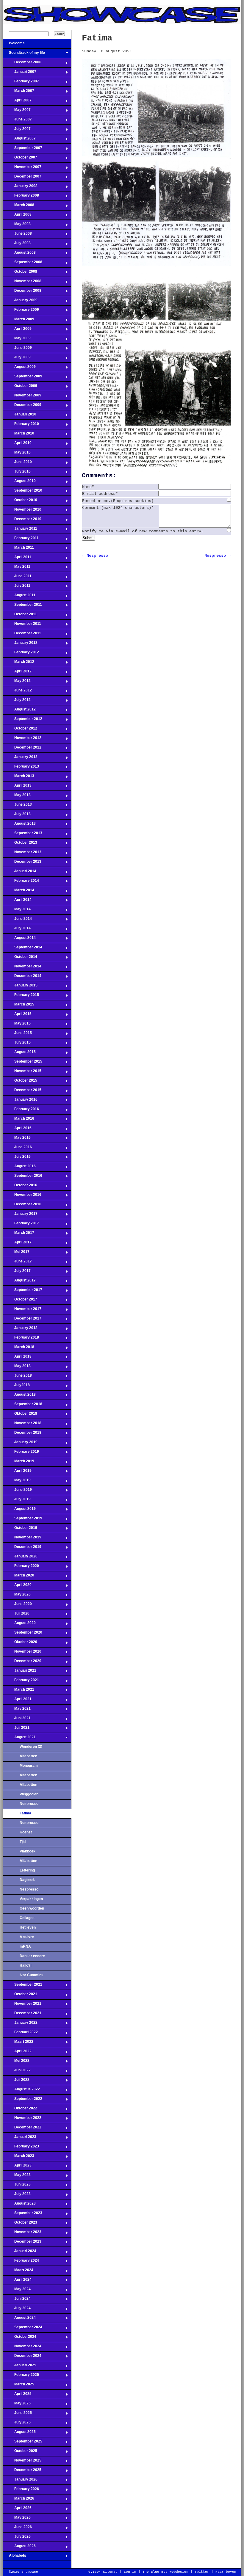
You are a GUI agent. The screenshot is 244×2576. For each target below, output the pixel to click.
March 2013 (19, 778)
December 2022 (22, 2129)
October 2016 (20, 1187)
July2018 (16, 1387)
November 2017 (22, 1311)
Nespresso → (218, 556)
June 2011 (17, 578)
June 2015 (17, 1035)
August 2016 (19, 1168)
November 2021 (22, 2005)
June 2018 (17, 1377)
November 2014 (22, 968)
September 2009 (23, 378)
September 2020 (23, 1634)
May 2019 (17, 1482)
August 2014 (19, 939)
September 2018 (23, 1406)
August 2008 (19, 254)
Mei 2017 (16, 1254)
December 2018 (22, 1434)
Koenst (26, 1832)
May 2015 (17, 1025)
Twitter (202, 2572)
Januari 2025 (20, 2367)
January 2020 (20, 1558)
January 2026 (20, 2481)
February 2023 (21, 2148)
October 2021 (20, 1996)
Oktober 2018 (20, 1415)
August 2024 (19, 2319)
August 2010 (19, 483)
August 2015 (19, 1054)
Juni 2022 (17, 2072)
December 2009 (22, 407)
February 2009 (21, 311)
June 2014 (17, 920)
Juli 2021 (16, 1729)
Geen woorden (32, 1908)
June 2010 (17, 464)
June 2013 (17, 806)
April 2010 (17, 445)
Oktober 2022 (20, 2110)
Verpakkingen (31, 1899)
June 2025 (17, 2415)
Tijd (23, 1842)
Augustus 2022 (21, 2091)
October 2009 (20, 388)
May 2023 (17, 2177)
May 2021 (17, 1710)
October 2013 (20, 844)
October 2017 (20, 1301)
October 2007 (20, 159)
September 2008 (23, 264)
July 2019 (17, 1501)
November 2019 (22, 1539)
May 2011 (17, 568)
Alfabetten (28, 1756)
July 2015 (17, 1044)
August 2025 (19, 2434)
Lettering (27, 1870)
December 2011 (22, 635)
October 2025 (20, 2453)
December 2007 (22, 178)
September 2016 (23, 1177)
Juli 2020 (16, 1615)
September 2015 (23, 1063)
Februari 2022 (20, 2034)
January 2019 (20, 1444)
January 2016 (20, 1101)
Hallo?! (26, 1965)
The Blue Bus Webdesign (165, 2572)
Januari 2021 (20, 1672)
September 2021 (23, 1986)
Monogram (29, 1766)
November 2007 (22, 169)
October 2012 (20, 730)
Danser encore (32, 1956)
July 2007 (17, 131)
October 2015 (20, 1082)
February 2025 (21, 2376)
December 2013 (22, 863)
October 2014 (20, 958)
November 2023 (22, 2234)
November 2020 (22, 1653)
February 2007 (21, 83)
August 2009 (19, 368)
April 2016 (17, 1130)
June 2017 (17, 1263)
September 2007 (23, 150)
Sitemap (110, 2572)
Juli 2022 (16, 2081)
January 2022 (20, 2024)
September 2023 (23, 2215)
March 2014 (19, 892)
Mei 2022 (16, 2062)
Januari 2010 (20, 416)
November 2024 (22, 2348)
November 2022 (22, 2120)
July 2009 (17, 359)
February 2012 (21, 654)
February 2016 (21, 1111)
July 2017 (17, 1273)
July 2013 (17, 816)
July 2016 (17, 1158)
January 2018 (20, 1330)
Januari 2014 (20, 873)
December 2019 (22, 1549)
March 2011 (18, 549)
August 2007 (19, 140)
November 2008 (22, 283)
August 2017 (19, 1282)
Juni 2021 (17, 1720)
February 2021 (21, 1682)
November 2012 (22, 740)
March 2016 (19, 1120)
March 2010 (19, 435)
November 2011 (22, 625)
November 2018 (22, 1425)
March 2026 (19, 2500)
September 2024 (23, 2329)
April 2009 (17, 330)
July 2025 (17, 2424)
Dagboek (27, 1880)
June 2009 (17, 349)
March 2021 (19, 1691)
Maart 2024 (18, 2272)
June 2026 (17, 2529)
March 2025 (19, 2386)
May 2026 (17, 2519)
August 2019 (19, 1510)
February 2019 (21, 1453)
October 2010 (20, 502)
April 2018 (17, 1358)
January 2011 (20, 530)
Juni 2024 (17, 2300)
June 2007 (17, 121)
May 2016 (17, 1139)
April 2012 (17, 673)
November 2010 (22, 511)
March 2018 (19, 1349)
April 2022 (17, 2053)
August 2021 (19, 1739)
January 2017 (20, 1215)
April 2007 (17, 102)
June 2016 (17, 1149)
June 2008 (17, 235)
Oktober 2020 (20, 1644)
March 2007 (19, 92)
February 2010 (21, 426)
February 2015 (21, 997)
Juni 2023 (17, 2186)
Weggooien (29, 1794)
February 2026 (21, 2491)
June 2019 (17, 1491)
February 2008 (21, 197)
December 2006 (22, 64)
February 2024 (21, 2262)
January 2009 (20, 302)
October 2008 (20, 273)
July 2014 (17, 930)
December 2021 (22, 2015)
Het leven (28, 1927)
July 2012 (17, 702)
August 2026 (19, 2548)
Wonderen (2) (31, 1747)
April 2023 (17, 2167)
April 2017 (17, 1244)
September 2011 (22, 606)
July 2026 (17, 2538)
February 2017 (21, 1225)
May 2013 (17, 797)
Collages (27, 1918)
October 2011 (20, 616)
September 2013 (23, 835)
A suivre (27, 1937)
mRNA (25, 1946)
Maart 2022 (18, 2043)
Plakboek (28, 1851)
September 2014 (23, 949)
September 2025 (23, 2443)
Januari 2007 (20, 73)
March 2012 (19, 663)
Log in (130, 2572)
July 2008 (17, 245)
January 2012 (20, 644)
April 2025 (17, 2395)
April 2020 (17, 1587)
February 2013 (21, 768)
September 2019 (23, 1520)
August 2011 (19, 597)
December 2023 (22, 2243)
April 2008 (17, 216)
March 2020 (19, 1577)
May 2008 (17, 226)
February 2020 (21, 1568)
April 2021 (17, 1701)
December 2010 (22, 521)
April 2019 (17, 1472)
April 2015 (17, 1016)
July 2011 (17, 587)
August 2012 (19, 711)
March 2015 (19, 1006)
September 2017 (23, 1292)
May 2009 (17, 340)
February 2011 (21, 540)
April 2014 (17, 901)
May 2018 (17, 1368)
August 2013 (19, 825)
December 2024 (22, 2357)
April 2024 (17, 2281)
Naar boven (226, 2572)
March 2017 (19, 1234)
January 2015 (20, 987)
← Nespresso (95, 556)
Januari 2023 (20, 2139)
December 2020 (22, 1663)
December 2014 (22, 978)
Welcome (14, 45)
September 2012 (23, 721)
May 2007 (17, 112)
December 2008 (22, 292)
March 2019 (19, 1463)
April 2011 (17, 559)
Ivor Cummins (32, 1975)
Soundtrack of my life (24, 54)
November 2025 (22, 2462)
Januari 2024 (20, 2253)
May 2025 (17, 2405)
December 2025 (22, 2472)
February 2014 (21, 882)
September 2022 (23, 2100)
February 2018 (21, 1339)
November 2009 (22, 397)
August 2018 (19, 1396)
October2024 (20, 2338)
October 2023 (20, 2224)
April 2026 (17, 2510)
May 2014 (17, 911)
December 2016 (22, 1206)
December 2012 (22, 749)
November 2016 (22, 1196)
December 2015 (22, 1092)
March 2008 (19, 207)
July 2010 (17, 473)
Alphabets (15, 2557)
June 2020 (17, 1606)
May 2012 (17, 683)
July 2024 (17, 2310)
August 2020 (19, 1625)
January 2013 (20, 759)
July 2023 (17, 2196)
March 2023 (19, 2158)
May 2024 (17, 2291)
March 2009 (19, 321)
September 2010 (23, 492)
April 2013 (17, 787)
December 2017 (22, 1320)
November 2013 (22, 854)
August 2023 (19, 2205)
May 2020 (17, 1596)
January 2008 (20, 188)
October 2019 (20, 1529)
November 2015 (22, 1073)
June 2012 (17, 692)
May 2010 (17, 454)
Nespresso (29, 1804)
